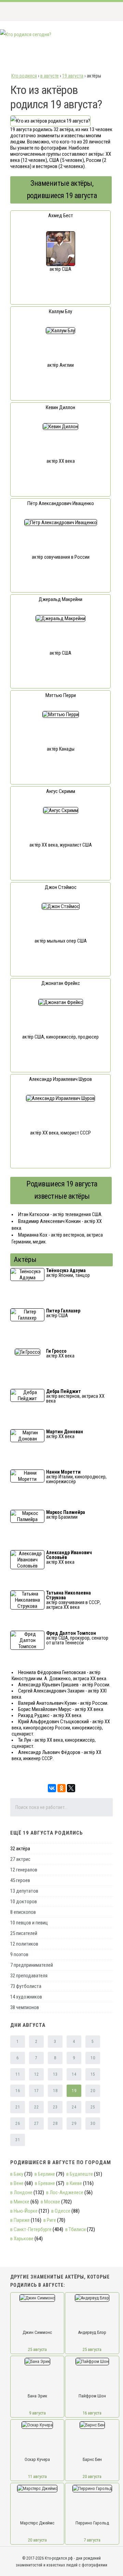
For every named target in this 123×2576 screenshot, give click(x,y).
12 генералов (24, 1870)
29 (74, 2124)
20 (93, 2091)
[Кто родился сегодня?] (26, 34)
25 (93, 2107)
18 (55, 2091)
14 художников (26, 1997)
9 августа (37, 2413)
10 (93, 2058)
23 (55, 2107)
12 (36, 2074)
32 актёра (20, 1849)
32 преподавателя (29, 1976)
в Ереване (45, 2183)
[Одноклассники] (61, 1788)
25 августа (37, 2349)
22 (36, 2107)
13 (55, 2074)
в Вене (17, 2183)
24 (74, 2107)
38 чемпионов (25, 2007)
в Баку (17, 2174)
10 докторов (24, 1902)
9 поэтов (19, 1954)
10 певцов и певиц (29, 1923)
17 (36, 2091)
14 (74, 2074)
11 (18, 2074)
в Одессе (61, 2211)
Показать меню (107, 11)
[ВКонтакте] (52, 1788)
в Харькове (22, 2239)
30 (93, 2124)
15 (93, 2074)
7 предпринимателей (32, 1965)
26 (18, 2124)
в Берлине (45, 2174)
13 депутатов (24, 1891)
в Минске (20, 2202)
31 (18, 2140)
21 (18, 2107)
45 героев (20, 1880)
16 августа (92, 2413)
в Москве (50, 2202)
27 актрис (20, 1859)
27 (36, 2124)
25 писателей (24, 1933)
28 (55, 2124)
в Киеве (74, 2183)
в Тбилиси (76, 2229)
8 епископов (23, 1912)
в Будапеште (80, 2174)
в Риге (50, 2220)
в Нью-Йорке (24, 2211)
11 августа (37, 2476)
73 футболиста (26, 1986)
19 (74, 2091)
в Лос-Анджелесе (65, 2192)
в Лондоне (21, 2192)
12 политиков (24, 1944)
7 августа (92, 2540)
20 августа (92, 2476)
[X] (71, 1788)
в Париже (20, 2220)
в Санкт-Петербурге (31, 2229)
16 (18, 2091)
